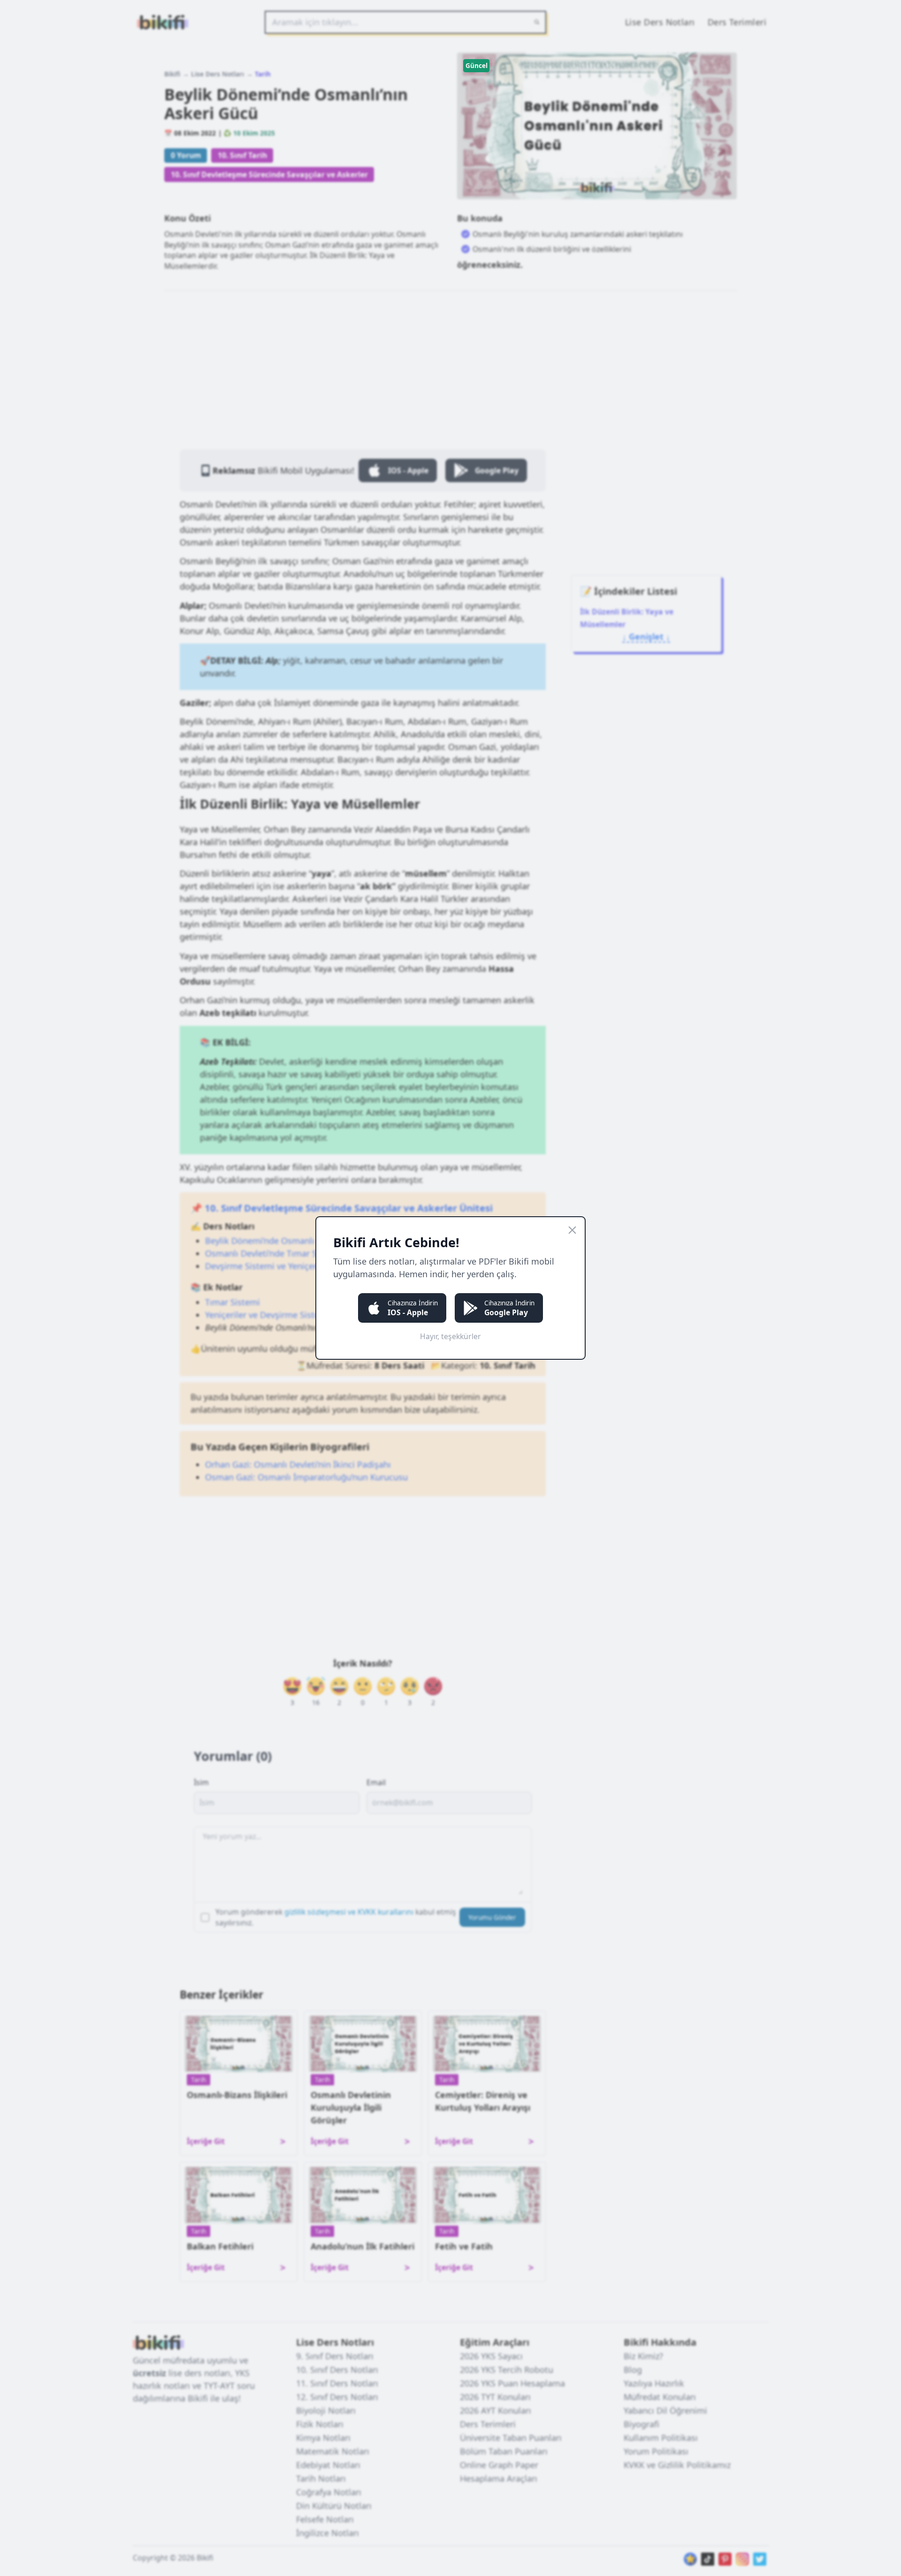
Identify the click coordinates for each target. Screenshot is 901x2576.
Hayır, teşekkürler (450, 1336)
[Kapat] (572, 1230)
